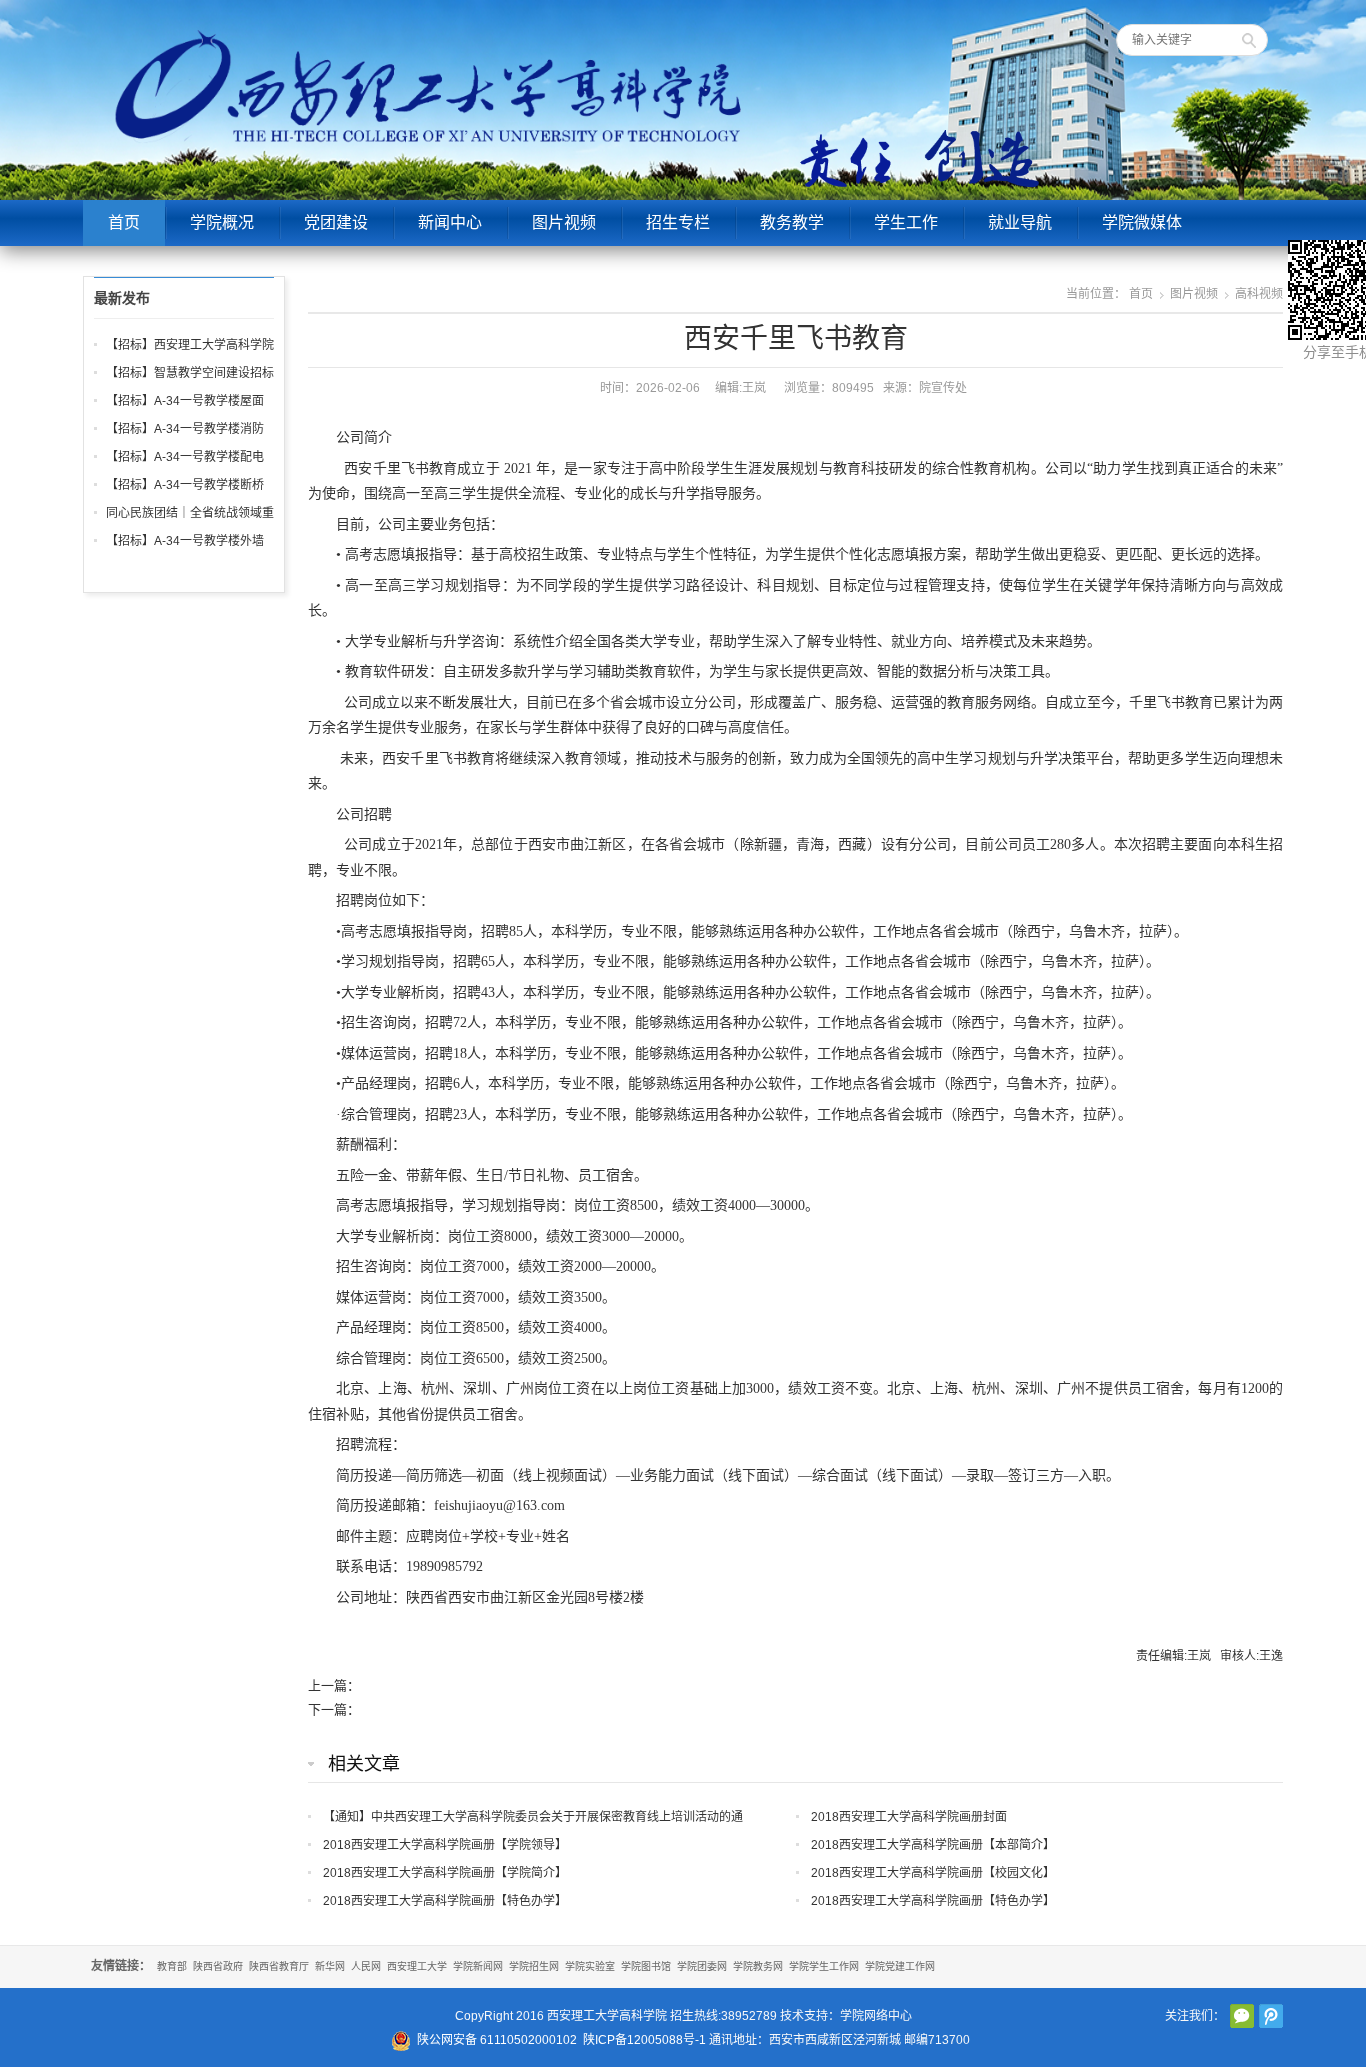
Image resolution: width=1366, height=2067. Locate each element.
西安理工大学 (417, 1966)
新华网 (330, 1966)
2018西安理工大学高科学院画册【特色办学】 (445, 1901)
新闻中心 (450, 222)
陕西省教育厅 (279, 1966)
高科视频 (1259, 294)
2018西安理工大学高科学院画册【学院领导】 (445, 1845)
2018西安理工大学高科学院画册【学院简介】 (445, 1873)
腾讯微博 (1271, 2016)
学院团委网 (702, 1966)
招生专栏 (678, 222)
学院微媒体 (1142, 222)
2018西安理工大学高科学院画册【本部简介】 (933, 1845)
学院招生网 (534, 1966)
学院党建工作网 (900, 1966)
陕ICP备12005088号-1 (644, 2040)
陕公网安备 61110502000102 (497, 2040)
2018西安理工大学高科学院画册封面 (909, 1817)
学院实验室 (590, 1966)
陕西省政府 (218, 1966)
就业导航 (1020, 222)
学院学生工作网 (824, 1966)
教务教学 (792, 222)
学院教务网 (758, 1966)
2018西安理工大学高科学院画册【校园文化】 (933, 1873)
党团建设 (336, 222)
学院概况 (222, 222)
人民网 (366, 1966)
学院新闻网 (478, 1966)
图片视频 (564, 222)
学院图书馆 (646, 1966)
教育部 (172, 1966)
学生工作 (906, 222)
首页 (124, 222)
